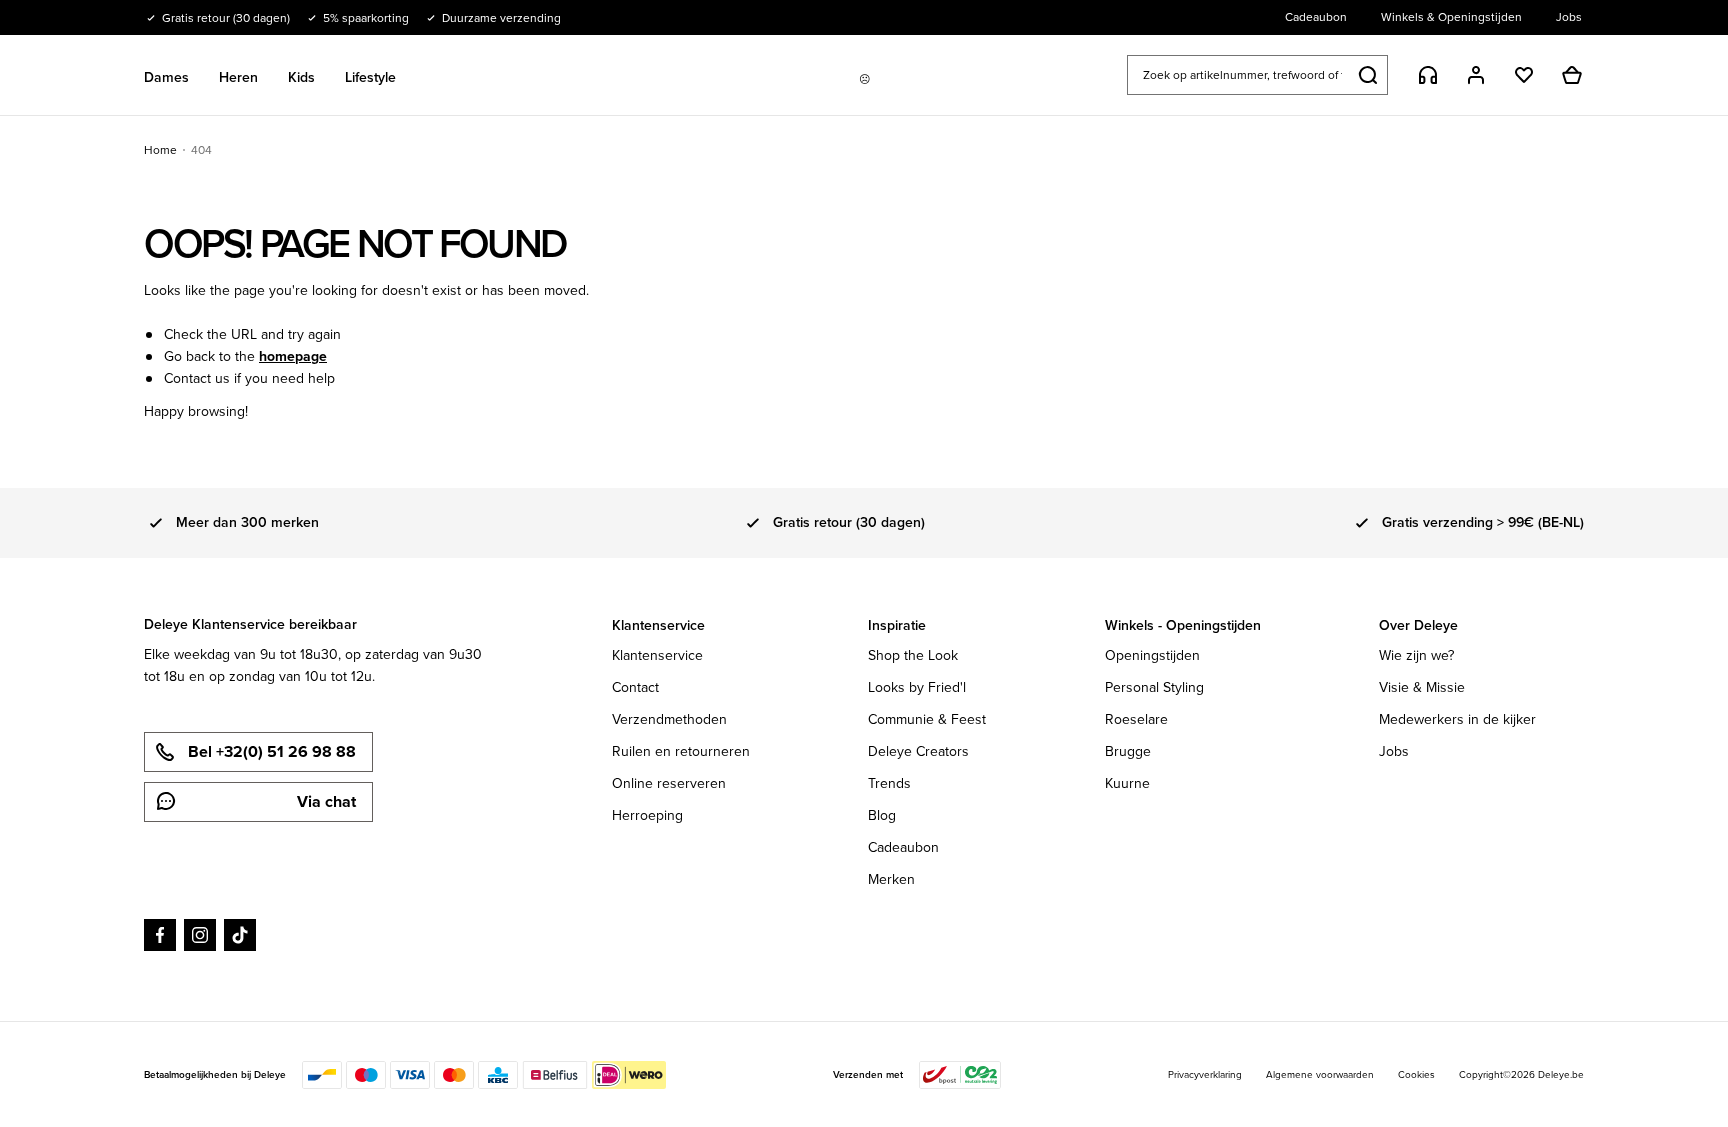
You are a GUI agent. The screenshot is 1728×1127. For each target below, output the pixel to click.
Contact (635, 687)
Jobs (1394, 751)
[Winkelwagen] (1572, 75)
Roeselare (1136, 719)
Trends (889, 783)
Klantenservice (657, 655)
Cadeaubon (903, 847)
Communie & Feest (927, 719)
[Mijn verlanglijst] (1524, 75)
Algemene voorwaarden (1320, 1074)
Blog (882, 815)
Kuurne (1127, 783)
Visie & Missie (1422, 687)
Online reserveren (669, 783)
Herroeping (647, 815)
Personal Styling (1154, 687)
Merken (891, 879)
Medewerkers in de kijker (1457, 719)
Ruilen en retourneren (681, 751)
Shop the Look (913, 655)
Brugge (1128, 751)
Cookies (1416, 1074)
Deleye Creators (918, 751)
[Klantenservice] (1428, 75)
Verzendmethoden (669, 719)
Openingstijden (1152, 655)
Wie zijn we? (1416, 655)
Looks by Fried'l (917, 687)
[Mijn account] (1476, 75)
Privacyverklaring (1205, 1074)
